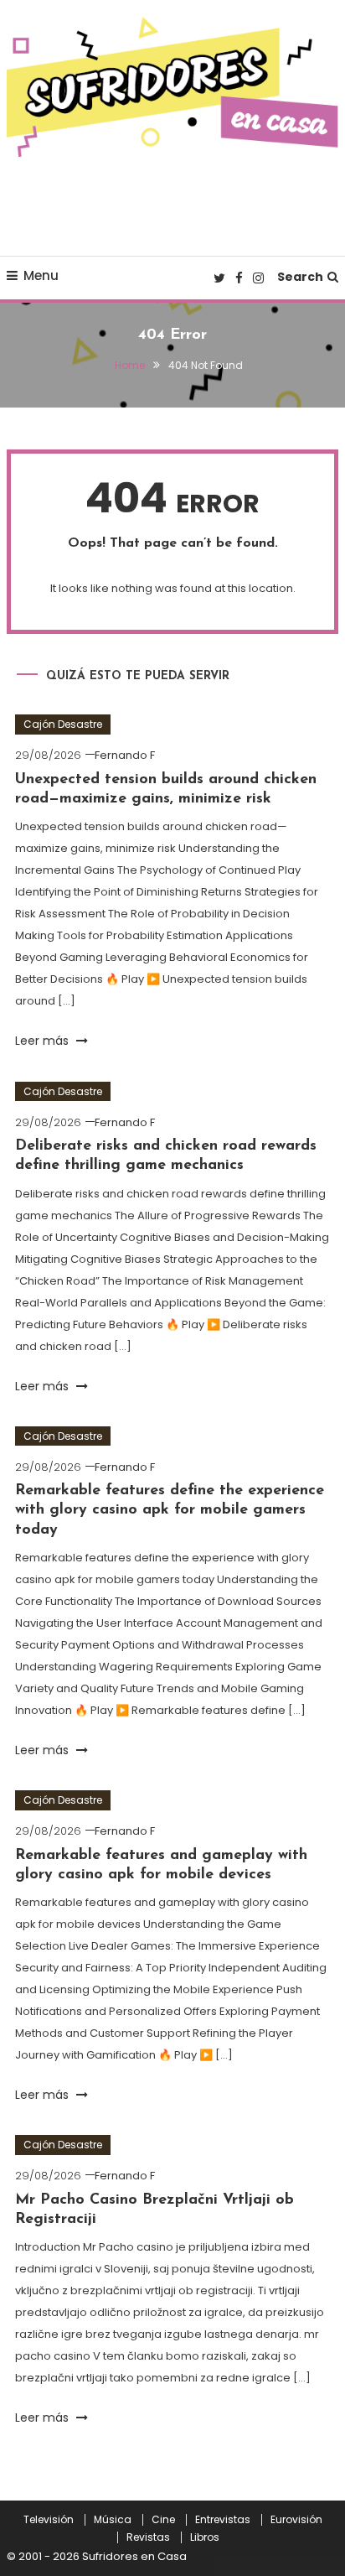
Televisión (49, 2520)
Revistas (148, 2537)
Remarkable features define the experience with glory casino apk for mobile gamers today (170, 1511)
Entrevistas (223, 2520)
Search (300, 277)
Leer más (44, 1041)
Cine (163, 2520)
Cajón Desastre (63, 724)
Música (113, 2520)
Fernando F (125, 755)
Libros (205, 2537)
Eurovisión (296, 2520)
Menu (41, 275)
